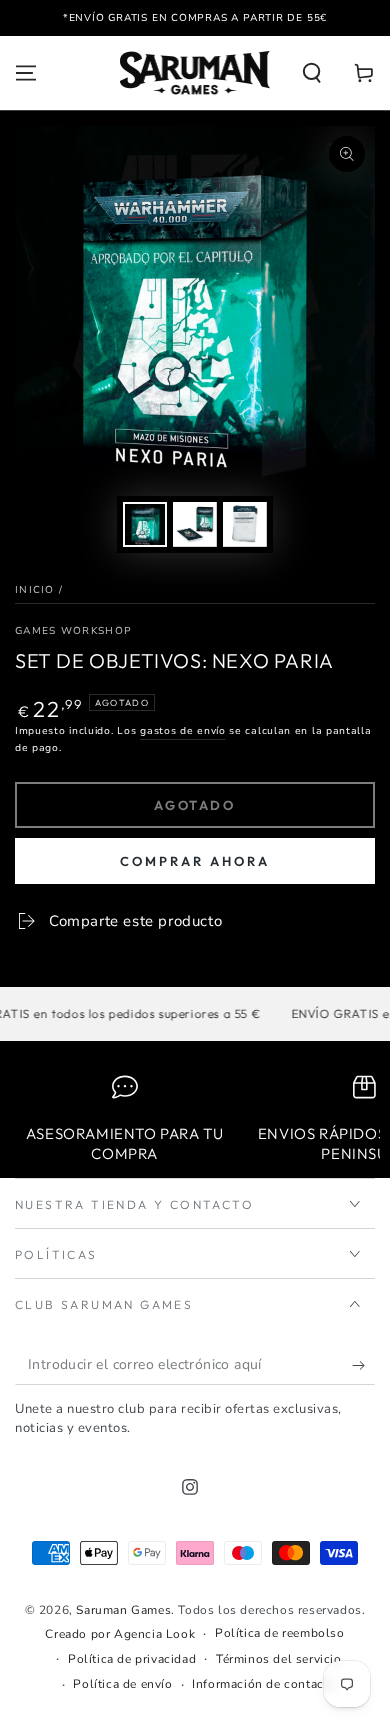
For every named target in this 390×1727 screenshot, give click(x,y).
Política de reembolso (280, 1633)
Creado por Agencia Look (120, 1634)
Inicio (35, 590)
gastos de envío (183, 731)
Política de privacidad (132, 1659)
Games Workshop (73, 631)
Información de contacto (264, 1684)
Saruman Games (123, 1610)
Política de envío (122, 1684)
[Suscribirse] (363, 1365)
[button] (312, 73)
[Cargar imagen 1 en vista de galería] (145, 524)
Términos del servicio (279, 1659)
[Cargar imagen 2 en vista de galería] (195, 524)
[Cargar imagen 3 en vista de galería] (245, 524)
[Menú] (26, 73)
